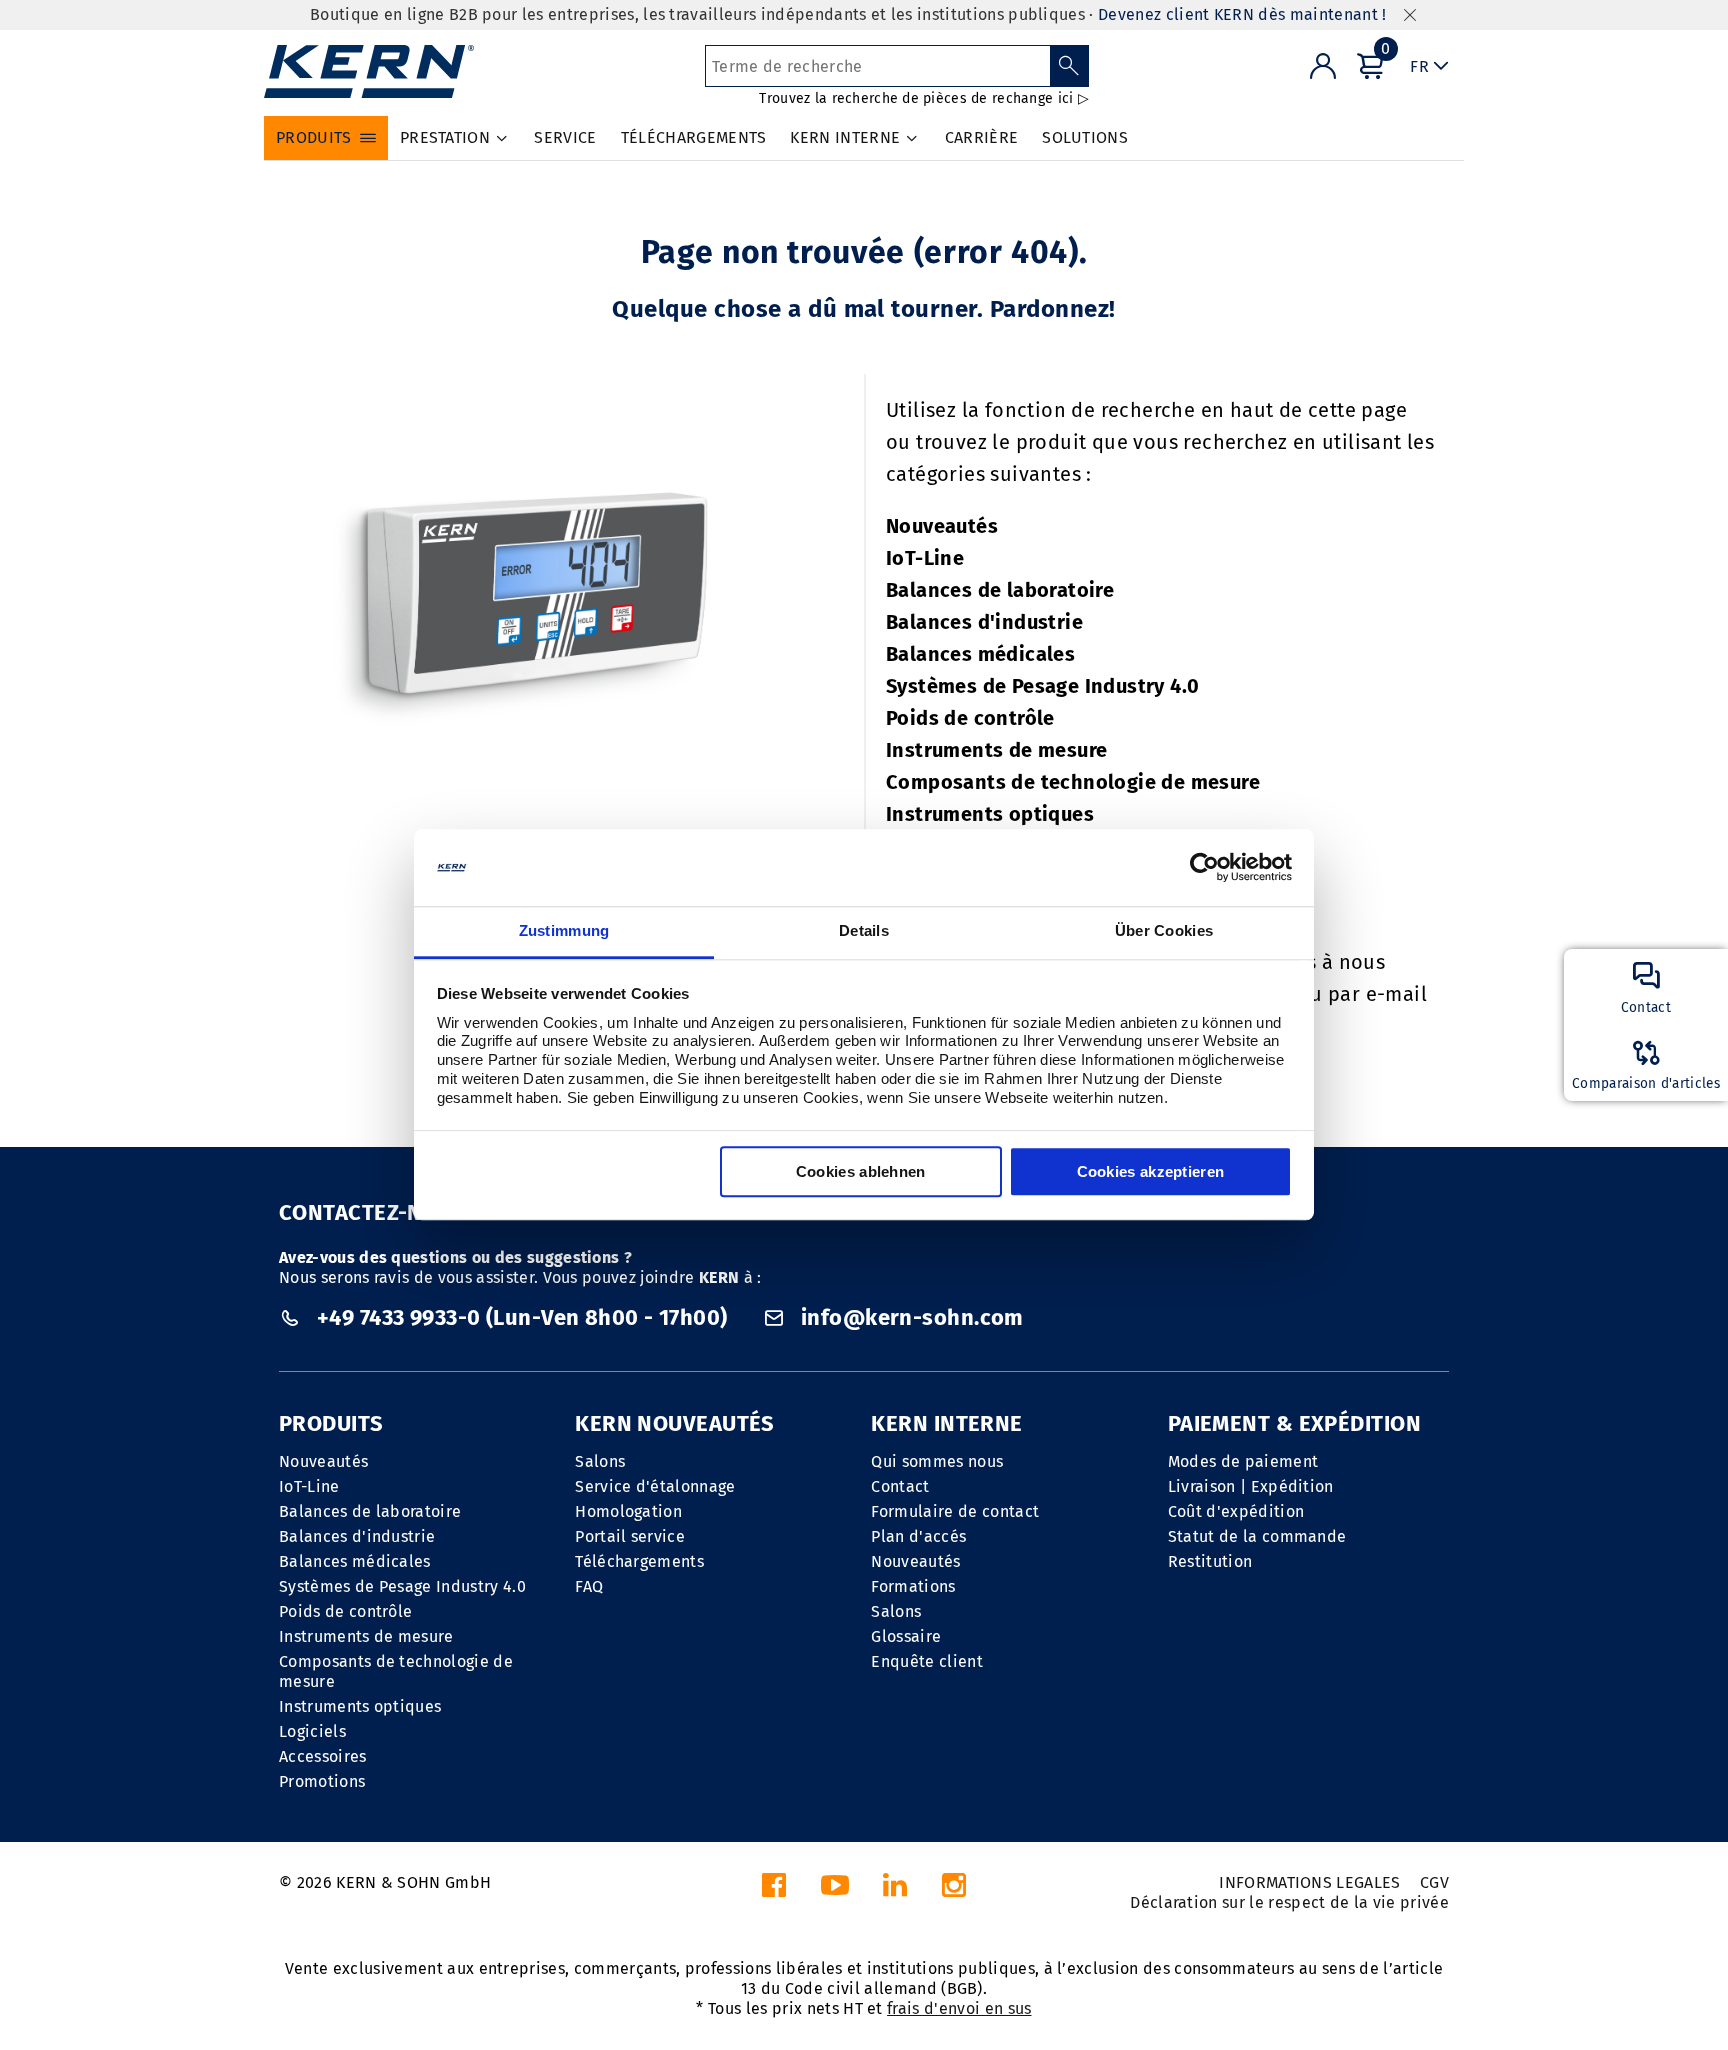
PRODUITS (331, 1423)
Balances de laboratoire (1000, 590)
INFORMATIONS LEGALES (1309, 1882)
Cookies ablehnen (861, 1171)
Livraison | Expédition (1251, 1486)
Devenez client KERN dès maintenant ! (1242, 14)
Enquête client (926, 1661)
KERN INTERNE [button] (845, 137)
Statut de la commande (1257, 1536)
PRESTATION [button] (445, 137)
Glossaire (906, 1636)
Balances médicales (980, 654)
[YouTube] (835, 1890)
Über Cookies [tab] (1164, 930)
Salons (600, 1461)
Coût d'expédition (1236, 1511)
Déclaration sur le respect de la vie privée (1289, 1902)
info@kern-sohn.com (910, 1317)
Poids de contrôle (970, 718)
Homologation (628, 1511)
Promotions (322, 1781)
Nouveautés (942, 526)
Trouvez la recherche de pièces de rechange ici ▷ (923, 98)
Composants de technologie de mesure (1073, 782)
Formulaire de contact (955, 1511)
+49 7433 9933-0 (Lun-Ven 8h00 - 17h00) (522, 1317)
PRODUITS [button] (314, 137)
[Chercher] (1069, 66)
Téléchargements (639, 1561)
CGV (1434, 1882)
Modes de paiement (1243, 1461)
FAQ (589, 1586)
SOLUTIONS (1085, 137)
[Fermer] (1410, 15)
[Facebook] (774, 1890)
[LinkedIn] (895, 1890)
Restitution (1210, 1561)
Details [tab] (864, 930)
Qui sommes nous (937, 1461)
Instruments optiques (990, 814)
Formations (913, 1586)
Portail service (630, 1536)
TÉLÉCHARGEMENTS (694, 137)
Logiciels (312, 1731)
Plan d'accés (918, 1536)
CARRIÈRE (982, 137)
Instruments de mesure (996, 750)
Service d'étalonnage (655, 1486)
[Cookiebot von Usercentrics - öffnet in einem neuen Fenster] (1204, 868)
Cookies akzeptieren (1151, 1171)
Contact (900, 1486)
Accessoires (323, 1756)
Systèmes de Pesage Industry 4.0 (1042, 686)
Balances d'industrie (984, 622)
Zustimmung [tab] (564, 930)
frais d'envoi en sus (959, 2008)
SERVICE (565, 137)
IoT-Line (925, 558)
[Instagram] (954, 1890)
